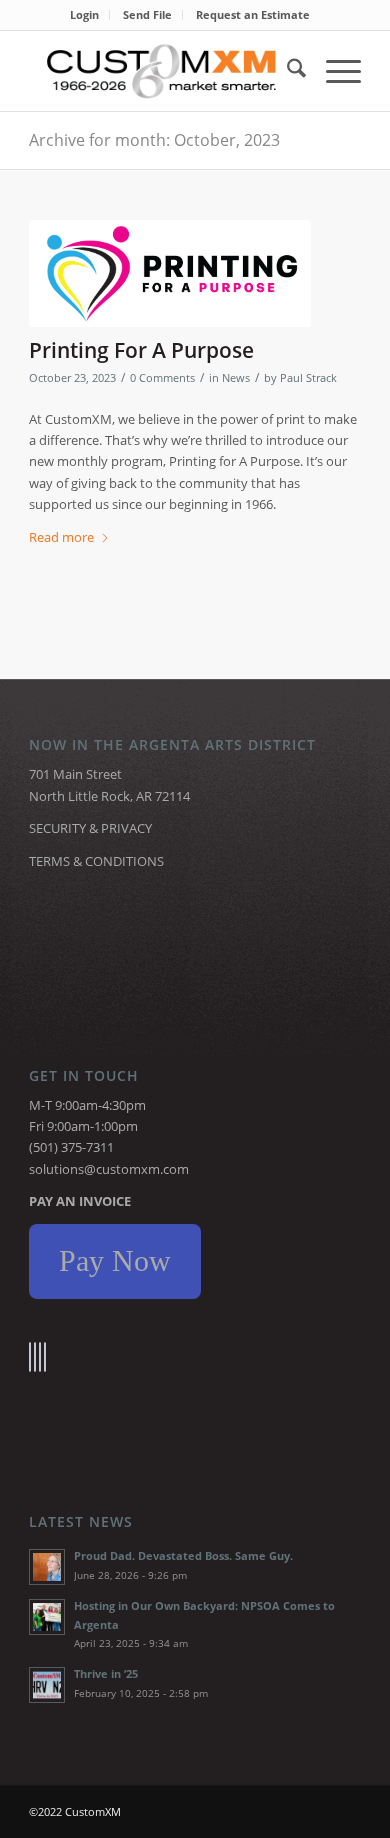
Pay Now (115, 1260)
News (236, 378)
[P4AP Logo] (170, 273)
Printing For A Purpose (141, 350)
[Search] (286, 71)
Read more (61, 537)
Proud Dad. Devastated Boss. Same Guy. (183, 1555)
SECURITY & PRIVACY (90, 828)
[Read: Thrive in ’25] (47, 1685)
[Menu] (333, 71)
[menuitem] (85, 15)
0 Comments (162, 378)
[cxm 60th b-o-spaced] (161, 71)
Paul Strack (308, 378)
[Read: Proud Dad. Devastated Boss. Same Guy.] (47, 1567)
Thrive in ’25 (106, 1673)
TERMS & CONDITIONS (96, 861)
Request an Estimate (253, 14)
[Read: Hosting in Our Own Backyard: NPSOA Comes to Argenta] (47, 1617)
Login (84, 14)
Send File (147, 14)
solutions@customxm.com (109, 1169)
